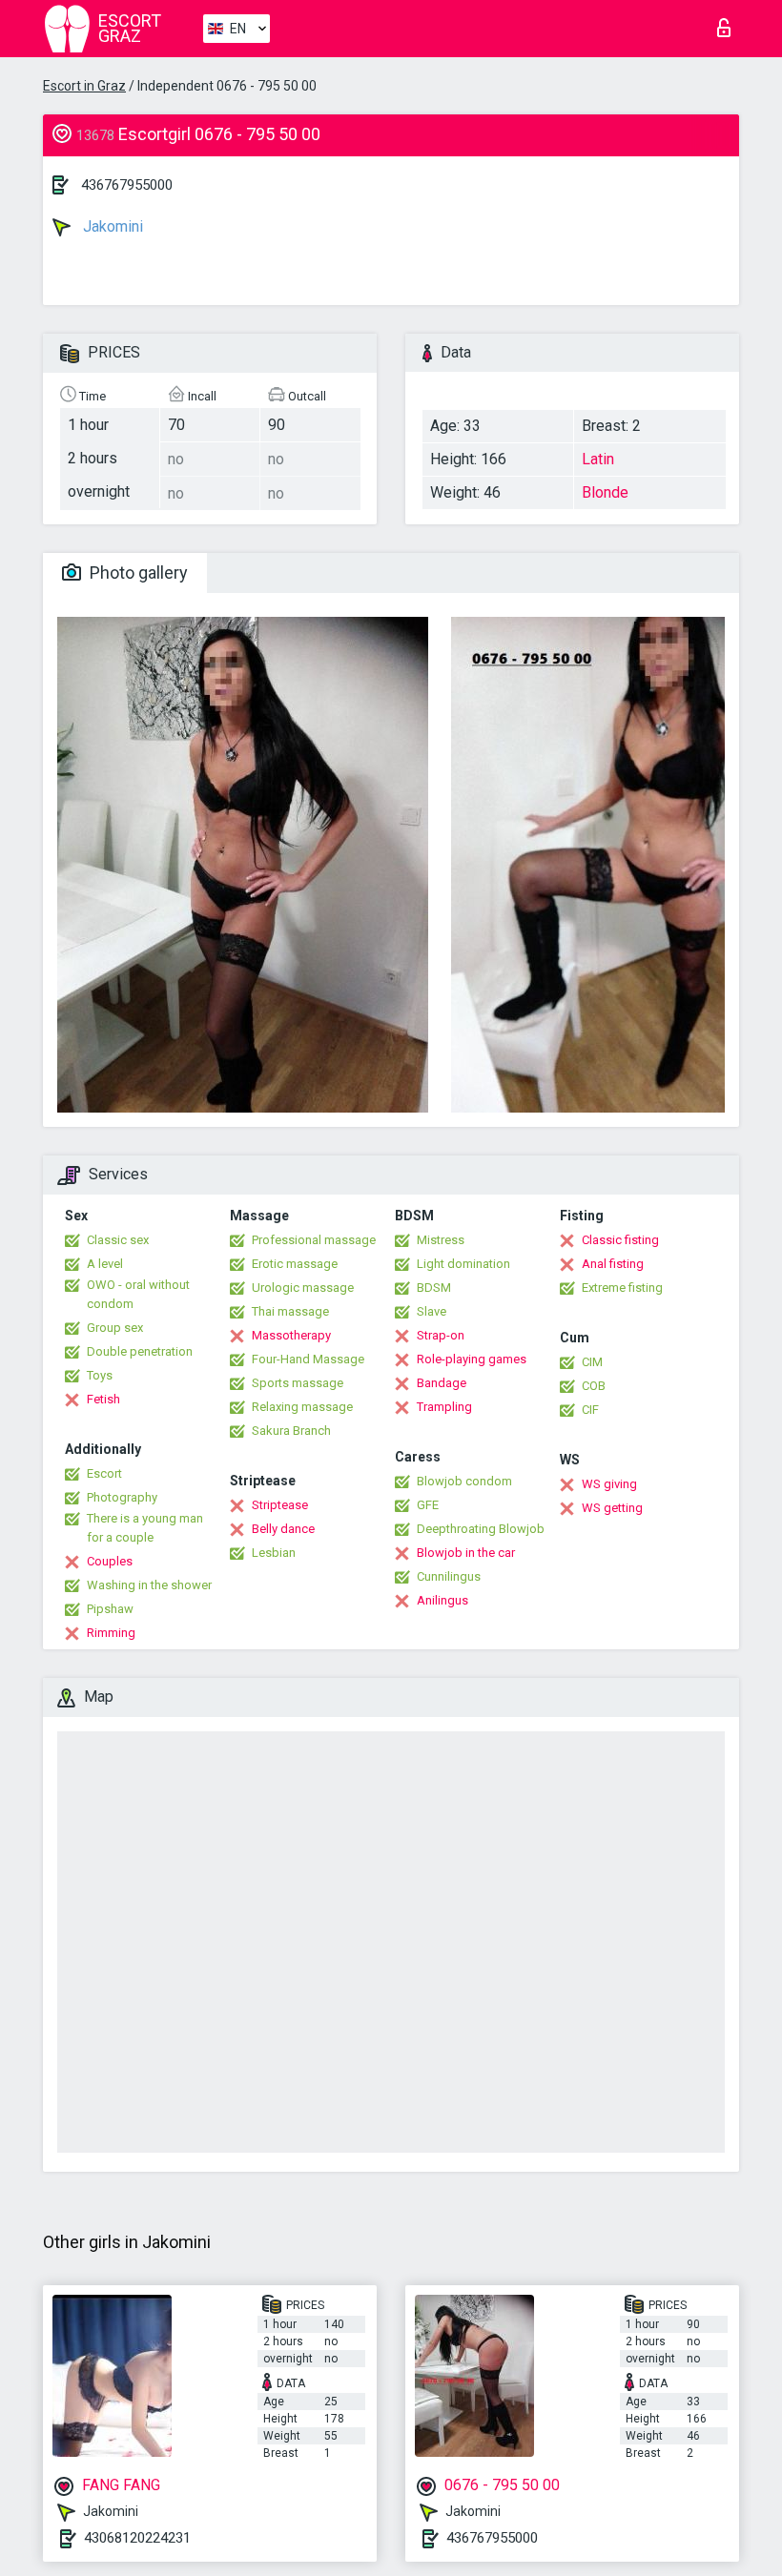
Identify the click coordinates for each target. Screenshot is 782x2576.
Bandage (442, 1383)
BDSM (434, 1288)
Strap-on (441, 1335)
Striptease (280, 1505)
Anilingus (442, 1600)
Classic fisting (620, 1240)
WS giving (609, 1484)
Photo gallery (137, 572)
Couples (110, 1561)
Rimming (111, 1633)
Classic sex (118, 1240)
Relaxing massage (302, 1407)
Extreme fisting (622, 1288)
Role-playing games (472, 1359)
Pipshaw (110, 1609)
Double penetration (140, 1351)
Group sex (115, 1328)
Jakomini (111, 226)
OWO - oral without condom (138, 1294)
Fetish (103, 1399)
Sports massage (298, 1383)
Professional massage (314, 1240)
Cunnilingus (449, 1576)
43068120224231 (137, 2538)
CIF (590, 1410)
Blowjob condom (464, 1481)
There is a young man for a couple (145, 1528)
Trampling (444, 1407)
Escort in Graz (84, 86)
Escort (104, 1473)
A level (105, 1264)
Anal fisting (613, 1264)
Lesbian (274, 1553)
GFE (428, 1505)
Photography (122, 1497)
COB (594, 1386)
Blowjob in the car (466, 1553)
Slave (432, 1311)
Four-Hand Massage (308, 1359)
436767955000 (127, 185)
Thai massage (290, 1311)
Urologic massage (303, 1288)
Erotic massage (295, 1264)
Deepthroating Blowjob (481, 1529)
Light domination (463, 1264)
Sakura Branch (291, 1431)
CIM (592, 1362)
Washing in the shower (149, 1585)
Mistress (441, 1240)
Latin (598, 459)
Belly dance (283, 1529)
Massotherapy (291, 1335)
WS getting (612, 1508)
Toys (100, 1375)
